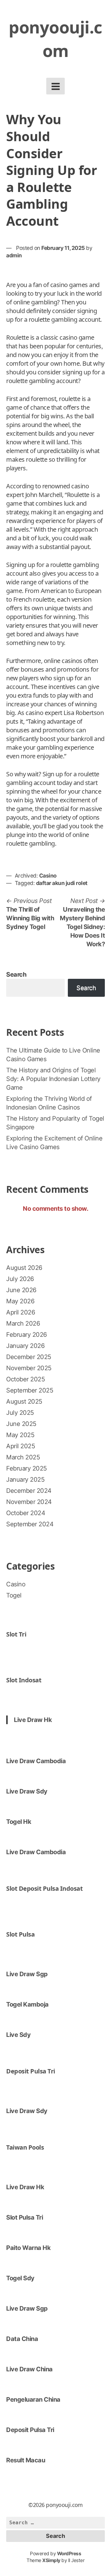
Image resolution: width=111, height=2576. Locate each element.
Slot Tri (16, 1634)
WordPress (69, 2554)
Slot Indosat (24, 1680)
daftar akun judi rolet (62, 883)
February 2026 (27, 1335)
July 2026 (20, 1279)
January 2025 (25, 1480)
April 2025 (21, 1446)
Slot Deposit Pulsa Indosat (44, 1888)
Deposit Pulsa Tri (31, 2071)
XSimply (51, 2560)
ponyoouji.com (55, 39)
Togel (14, 1595)
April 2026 (21, 1312)
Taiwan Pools (25, 2147)
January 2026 (25, 1346)
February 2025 (27, 1468)
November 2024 (29, 1502)
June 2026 (21, 1290)
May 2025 (20, 1435)
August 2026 (24, 1268)
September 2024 (30, 1524)
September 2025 (30, 1390)
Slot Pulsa (20, 1934)
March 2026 (23, 1323)
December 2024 (29, 1491)
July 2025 (20, 1413)
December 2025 (29, 1357)
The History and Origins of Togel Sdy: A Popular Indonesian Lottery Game (53, 1079)
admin (14, 255)
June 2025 (21, 1424)
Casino (48, 876)
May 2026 (20, 1301)
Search (16, 974)
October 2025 (25, 1379)
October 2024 (26, 1513)
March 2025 (23, 1457)
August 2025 (24, 1401)
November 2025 (29, 1368)
